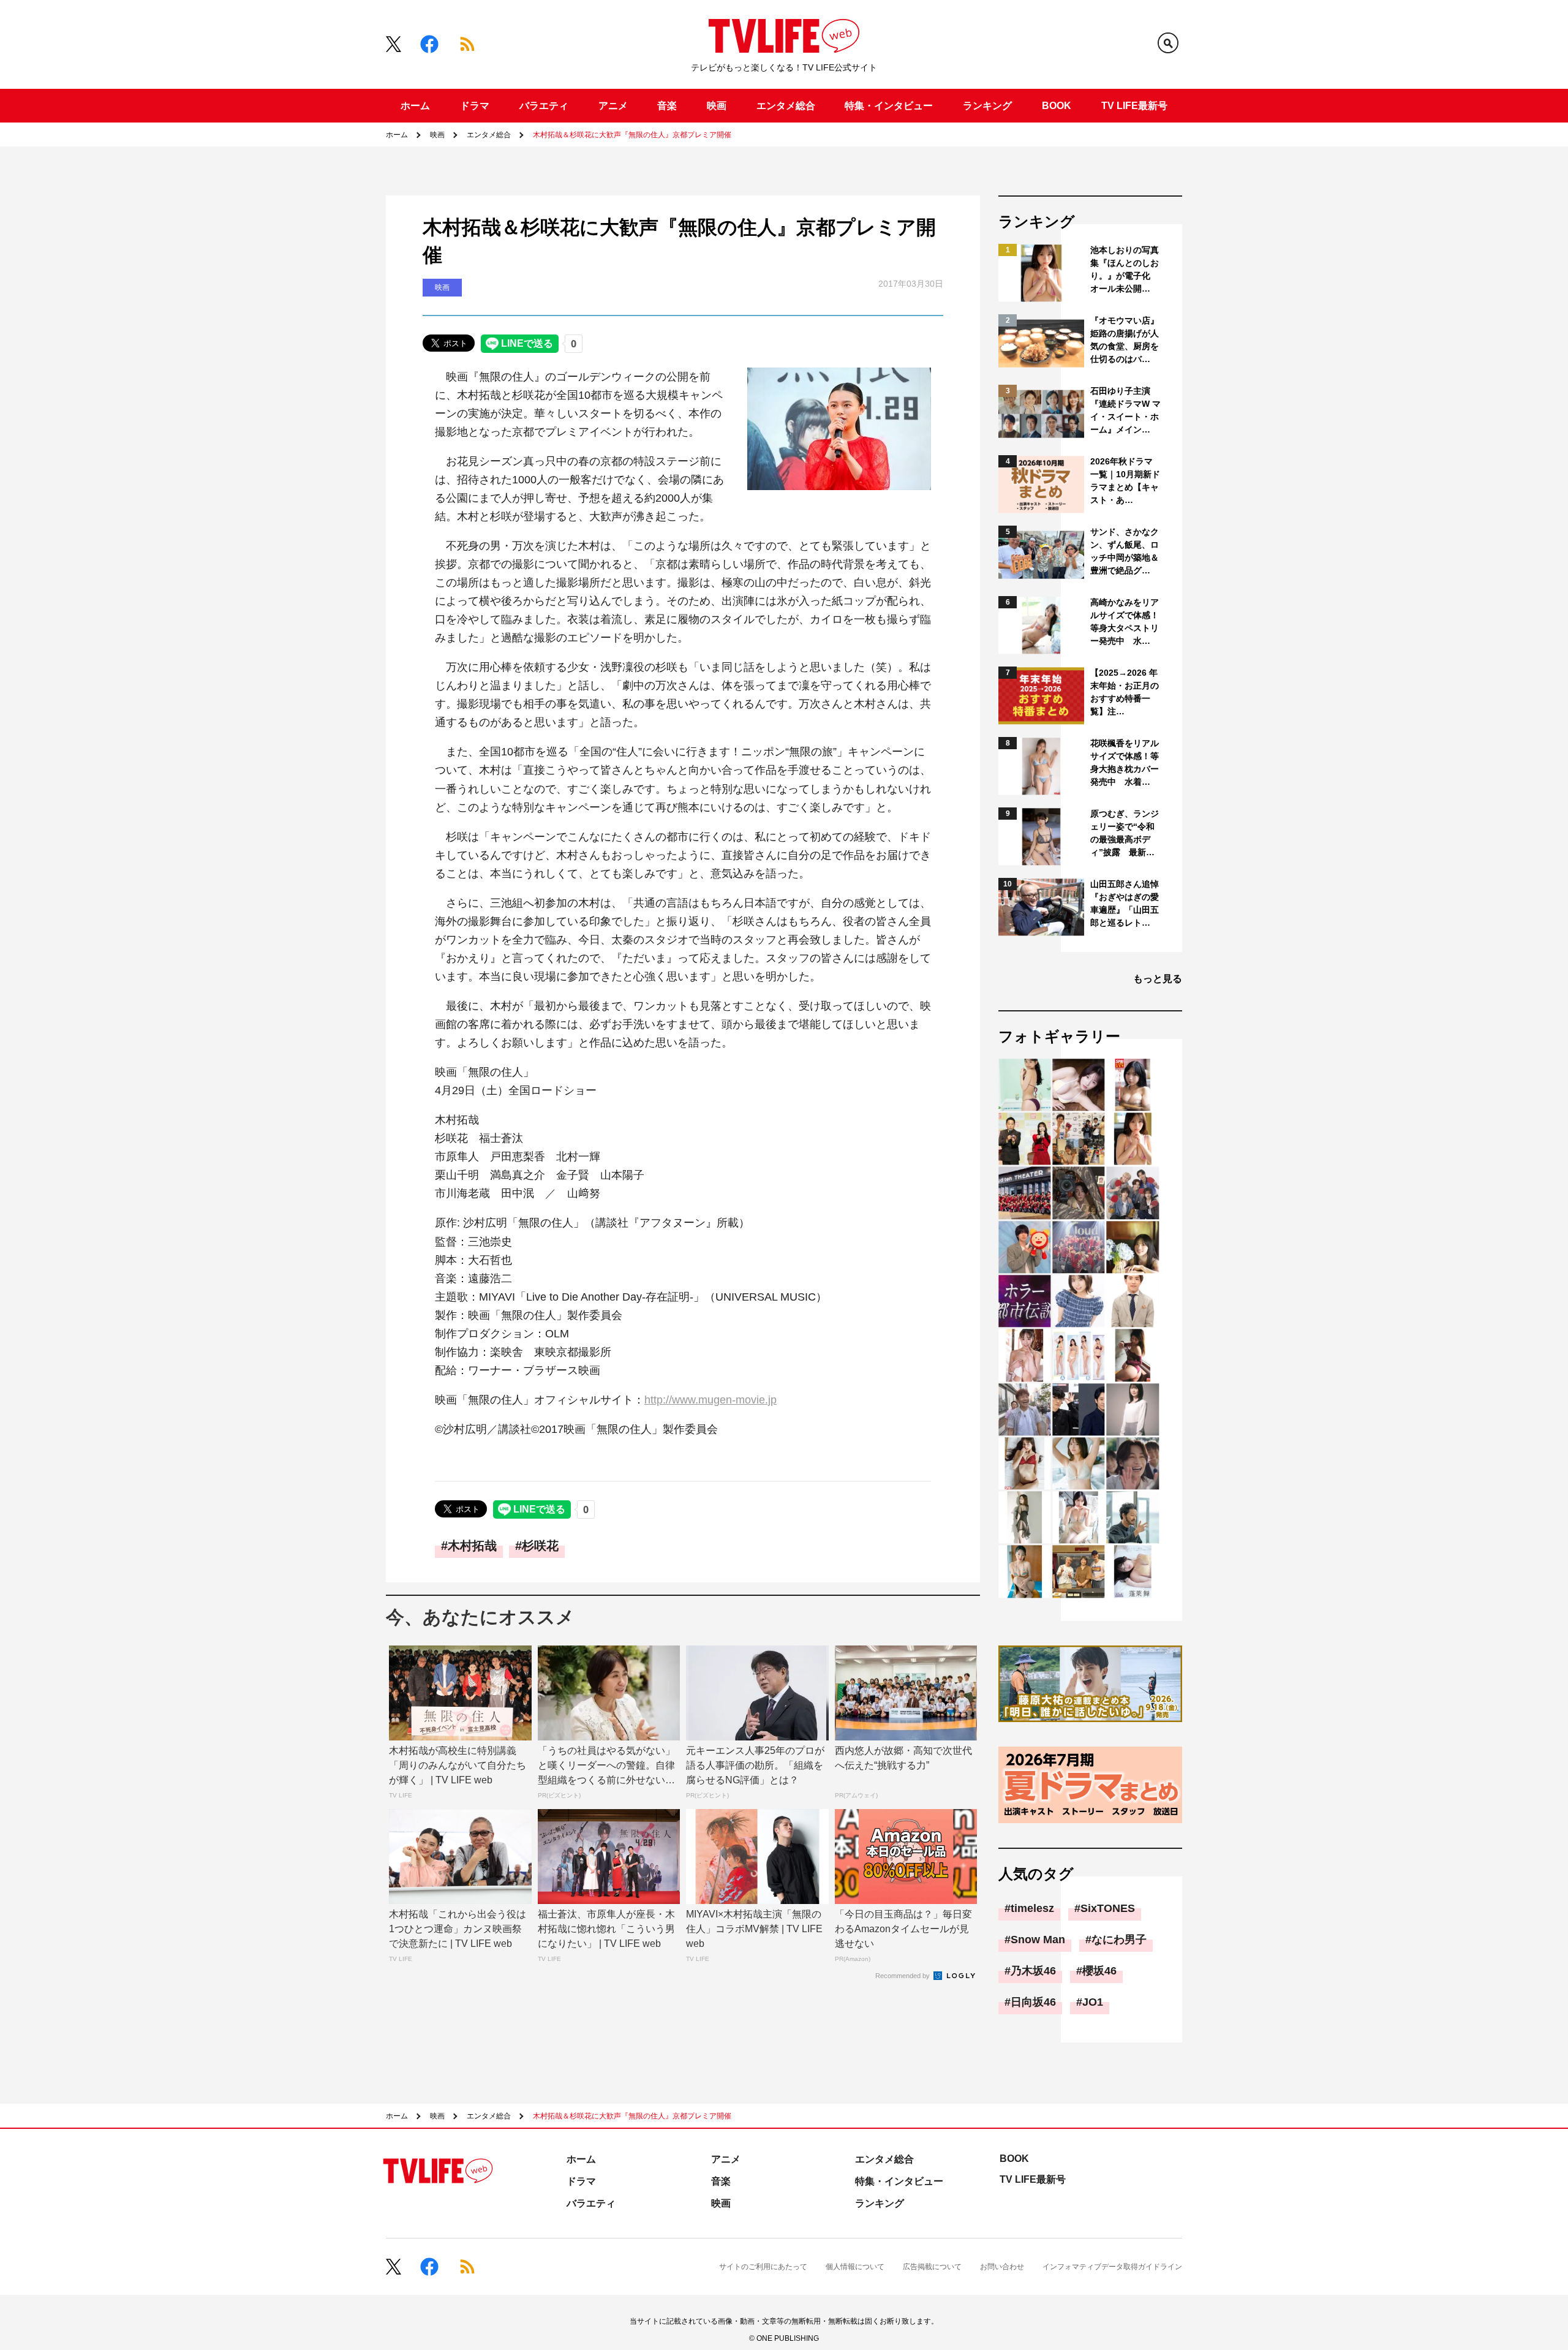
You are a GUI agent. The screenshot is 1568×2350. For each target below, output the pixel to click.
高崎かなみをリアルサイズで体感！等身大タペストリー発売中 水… (1125, 622)
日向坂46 (1033, 2002)
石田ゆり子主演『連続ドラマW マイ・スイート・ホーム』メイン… (1125, 410)
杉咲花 (540, 1546)
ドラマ (475, 106)
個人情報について (855, 2267)
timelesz (1032, 1908)
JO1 (1093, 2002)
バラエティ (544, 106)
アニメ (613, 106)
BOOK (1057, 106)
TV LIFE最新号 (1134, 106)
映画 (717, 106)
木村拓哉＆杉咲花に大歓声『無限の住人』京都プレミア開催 (632, 135)
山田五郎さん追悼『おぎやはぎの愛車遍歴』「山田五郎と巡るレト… (1125, 903)
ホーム (415, 106)
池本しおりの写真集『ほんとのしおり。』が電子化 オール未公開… (1125, 269)
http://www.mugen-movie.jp (710, 1400)
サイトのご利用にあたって (763, 2267)
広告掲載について (932, 2267)
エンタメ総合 (786, 106)
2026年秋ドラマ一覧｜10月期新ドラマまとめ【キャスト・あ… (1125, 481)
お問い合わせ (1002, 2267)
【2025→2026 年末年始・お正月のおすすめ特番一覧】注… (1125, 692)
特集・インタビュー (889, 106)
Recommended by (903, 1976)
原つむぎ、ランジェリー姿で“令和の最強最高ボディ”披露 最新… (1125, 833)
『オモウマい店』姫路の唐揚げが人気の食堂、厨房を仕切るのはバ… (1125, 340)
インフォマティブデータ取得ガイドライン (1112, 2267)
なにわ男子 (1119, 1940)
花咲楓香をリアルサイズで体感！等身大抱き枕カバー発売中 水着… (1125, 762)
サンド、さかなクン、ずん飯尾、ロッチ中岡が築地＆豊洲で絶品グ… (1125, 551)
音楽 (667, 106)
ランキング (987, 106)
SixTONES (1108, 1908)
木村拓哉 (472, 1546)
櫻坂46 (1099, 1971)
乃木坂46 (1033, 1971)
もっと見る (1158, 979)
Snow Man (1038, 1940)
